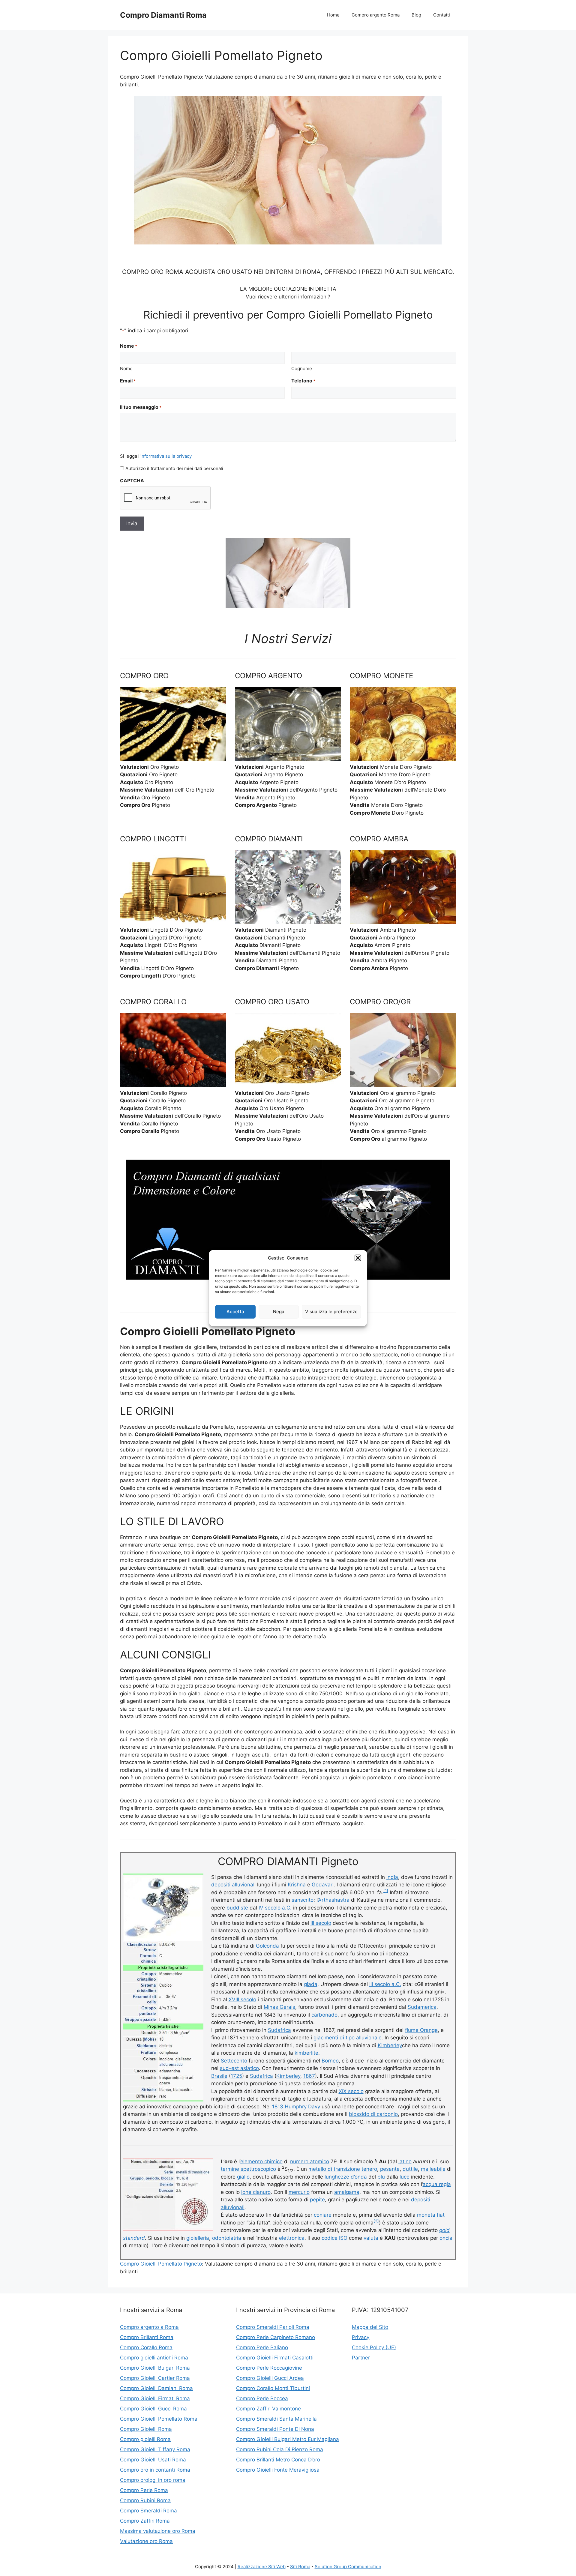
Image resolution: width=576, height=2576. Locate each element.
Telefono (303, 381)
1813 (278, 2107)
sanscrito (303, 1900)
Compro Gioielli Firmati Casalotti (275, 2358)
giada (311, 1984)
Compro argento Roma (376, 15)
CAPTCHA (132, 481)
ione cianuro (256, 2192)
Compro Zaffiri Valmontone (268, 2409)
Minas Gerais (279, 2007)
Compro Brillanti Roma (147, 2337)
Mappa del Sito (370, 2327)
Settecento (234, 2061)
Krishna (297, 1885)
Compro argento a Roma (149, 2327)
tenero (369, 2169)
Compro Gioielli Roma (146, 2429)
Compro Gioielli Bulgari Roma (155, 2368)
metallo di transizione (334, 2169)
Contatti (442, 15)
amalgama (347, 2192)
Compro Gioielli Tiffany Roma (155, 2449)
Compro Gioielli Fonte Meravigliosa (278, 2470)
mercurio (299, 2192)
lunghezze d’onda (346, 2177)
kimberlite (306, 2053)
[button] (358, 1258)
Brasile (219, 2076)
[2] (376, 2221)
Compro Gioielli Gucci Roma (153, 2409)
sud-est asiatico (239, 2068)
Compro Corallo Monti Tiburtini (273, 2388)
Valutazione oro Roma (146, 2541)
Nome (126, 368)
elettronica (292, 2238)
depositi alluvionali (233, 1885)
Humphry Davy (302, 2107)
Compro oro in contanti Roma (155, 2470)
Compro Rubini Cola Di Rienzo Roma (280, 2449)
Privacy (361, 2337)
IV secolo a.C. (275, 1908)
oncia (446, 2238)
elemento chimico (261, 2161)
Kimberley (390, 2045)
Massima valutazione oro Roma (158, 2531)
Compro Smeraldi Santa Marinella (276, 2419)
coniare (323, 2215)
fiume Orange (421, 2030)
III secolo (321, 1923)
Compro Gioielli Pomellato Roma (159, 2419)
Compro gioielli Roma (145, 2439)
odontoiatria (227, 2238)
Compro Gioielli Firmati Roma (155, 2398)
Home (333, 15)
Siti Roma (300, 2567)
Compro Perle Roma (144, 2490)
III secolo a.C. (385, 1984)
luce (405, 2177)
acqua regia (437, 2184)
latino (405, 2161)
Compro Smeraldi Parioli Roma (273, 2327)
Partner (361, 2358)
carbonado (324, 2015)
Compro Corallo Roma (146, 2347)
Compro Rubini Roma (145, 2500)
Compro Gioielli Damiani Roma (156, 2388)
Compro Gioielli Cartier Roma (155, 2378)
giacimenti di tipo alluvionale (348, 2038)
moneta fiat (431, 2215)
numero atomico (310, 2161)
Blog (416, 15)
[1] (386, 1891)
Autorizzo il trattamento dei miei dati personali (174, 468)
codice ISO (334, 2238)
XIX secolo (351, 2091)
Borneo (330, 2061)
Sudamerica (422, 2007)
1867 (309, 2076)
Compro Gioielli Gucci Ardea (270, 2378)
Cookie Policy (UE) (374, 2347)
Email (128, 381)
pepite (317, 2200)
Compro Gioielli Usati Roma (153, 2460)
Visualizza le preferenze (331, 1312)
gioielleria (198, 2238)
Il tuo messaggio (141, 407)
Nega (279, 1312)
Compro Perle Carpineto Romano (276, 2337)
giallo (243, 2177)
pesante (390, 2169)
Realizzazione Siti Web (262, 2567)
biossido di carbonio (373, 2114)
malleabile (433, 2169)
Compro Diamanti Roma (163, 15)
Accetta (235, 1312)
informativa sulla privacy (166, 456)
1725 (236, 2076)
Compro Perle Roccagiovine (269, 2368)
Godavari (323, 1885)
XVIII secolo (242, 1999)
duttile (410, 2169)
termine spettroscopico (248, 2169)
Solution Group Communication (348, 2567)
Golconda (267, 1946)
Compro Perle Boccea (262, 2398)
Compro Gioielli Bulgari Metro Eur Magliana (288, 2439)
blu (381, 2177)
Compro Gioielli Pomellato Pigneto (161, 2264)
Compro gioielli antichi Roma (154, 2358)
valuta (371, 2238)
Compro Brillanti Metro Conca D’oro (278, 2460)
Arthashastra (334, 1900)
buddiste (237, 1908)
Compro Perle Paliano (262, 2347)
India (392, 1877)
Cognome (302, 368)
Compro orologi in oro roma (153, 2480)
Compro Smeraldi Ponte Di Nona (275, 2429)
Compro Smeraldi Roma (148, 2511)
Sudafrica (279, 2030)
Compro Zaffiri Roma (145, 2521)
